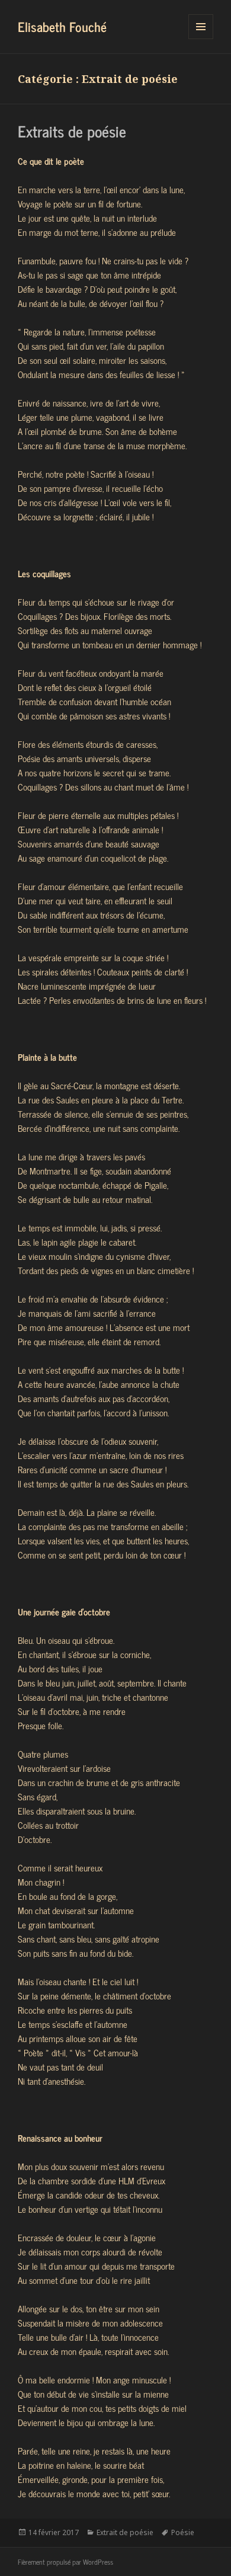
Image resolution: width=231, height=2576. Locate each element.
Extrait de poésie (125, 2532)
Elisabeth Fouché (62, 26)
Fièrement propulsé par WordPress (65, 2562)
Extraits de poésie (72, 131)
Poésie (183, 2532)
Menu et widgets (201, 39)
